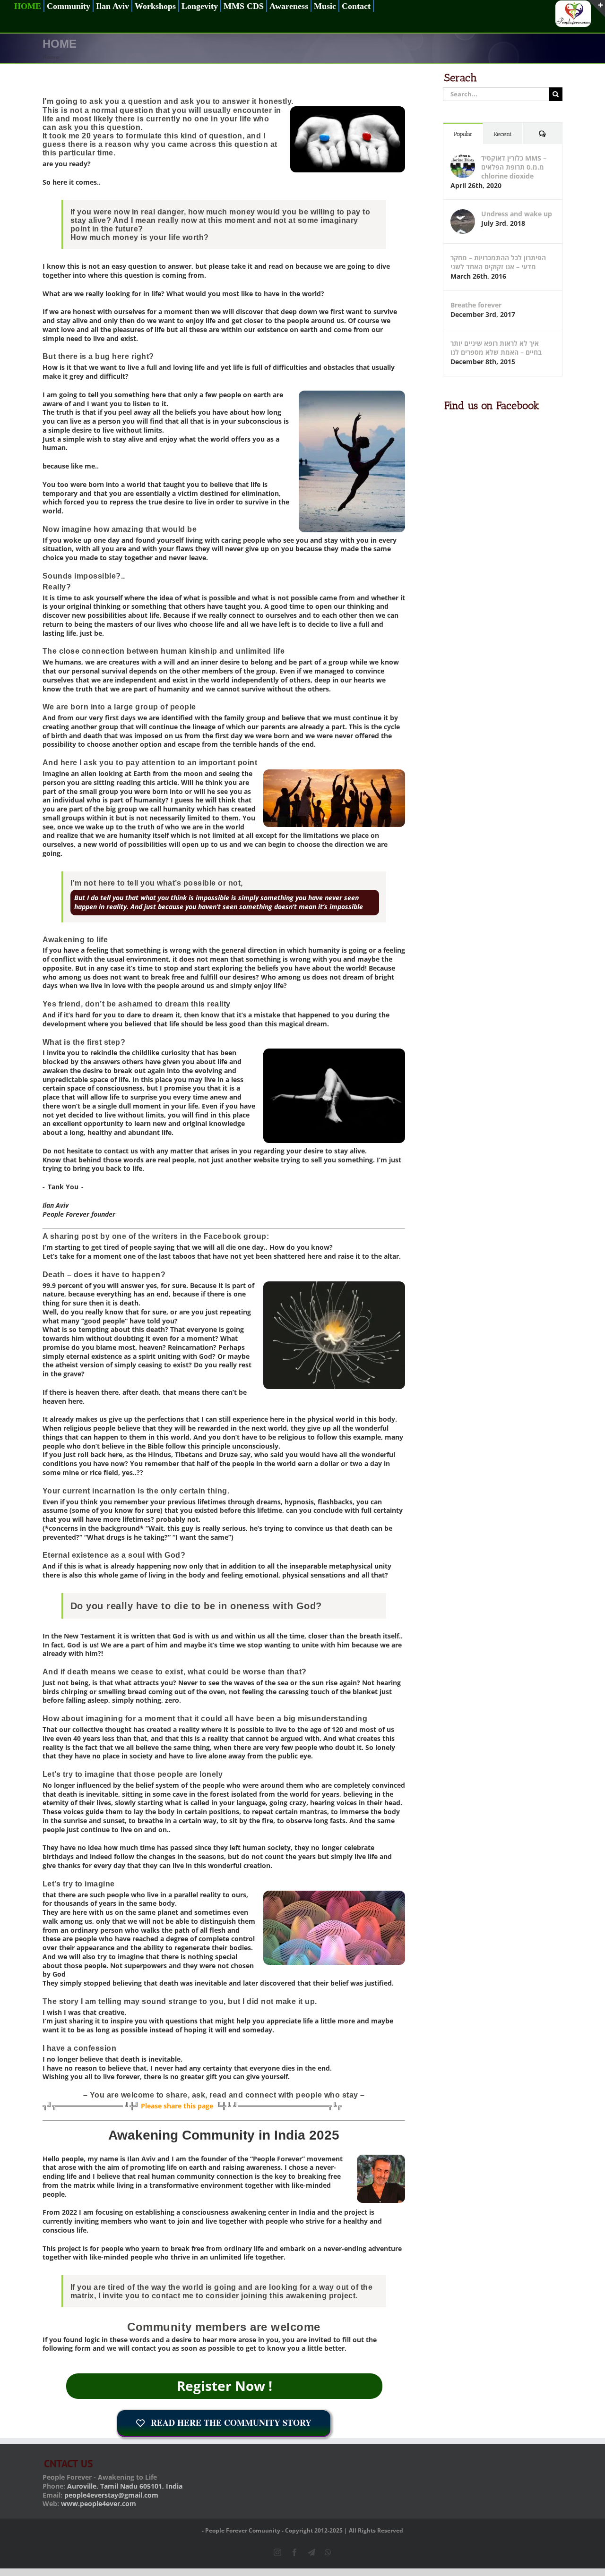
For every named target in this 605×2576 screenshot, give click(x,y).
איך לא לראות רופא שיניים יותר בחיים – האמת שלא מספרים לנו (496, 348)
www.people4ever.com (99, 2503)
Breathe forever (476, 305)
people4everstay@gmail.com (111, 2495)
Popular (463, 134)
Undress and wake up (517, 214)
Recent (503, 134)
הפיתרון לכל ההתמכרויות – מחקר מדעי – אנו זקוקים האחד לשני (498, 262)
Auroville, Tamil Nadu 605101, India (125, 2486)
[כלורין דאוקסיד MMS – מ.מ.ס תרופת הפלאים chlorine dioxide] (463, 158)
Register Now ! (225, 2386)
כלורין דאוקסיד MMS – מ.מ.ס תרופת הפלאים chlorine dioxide (514, 167)
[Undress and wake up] (463, 214)
